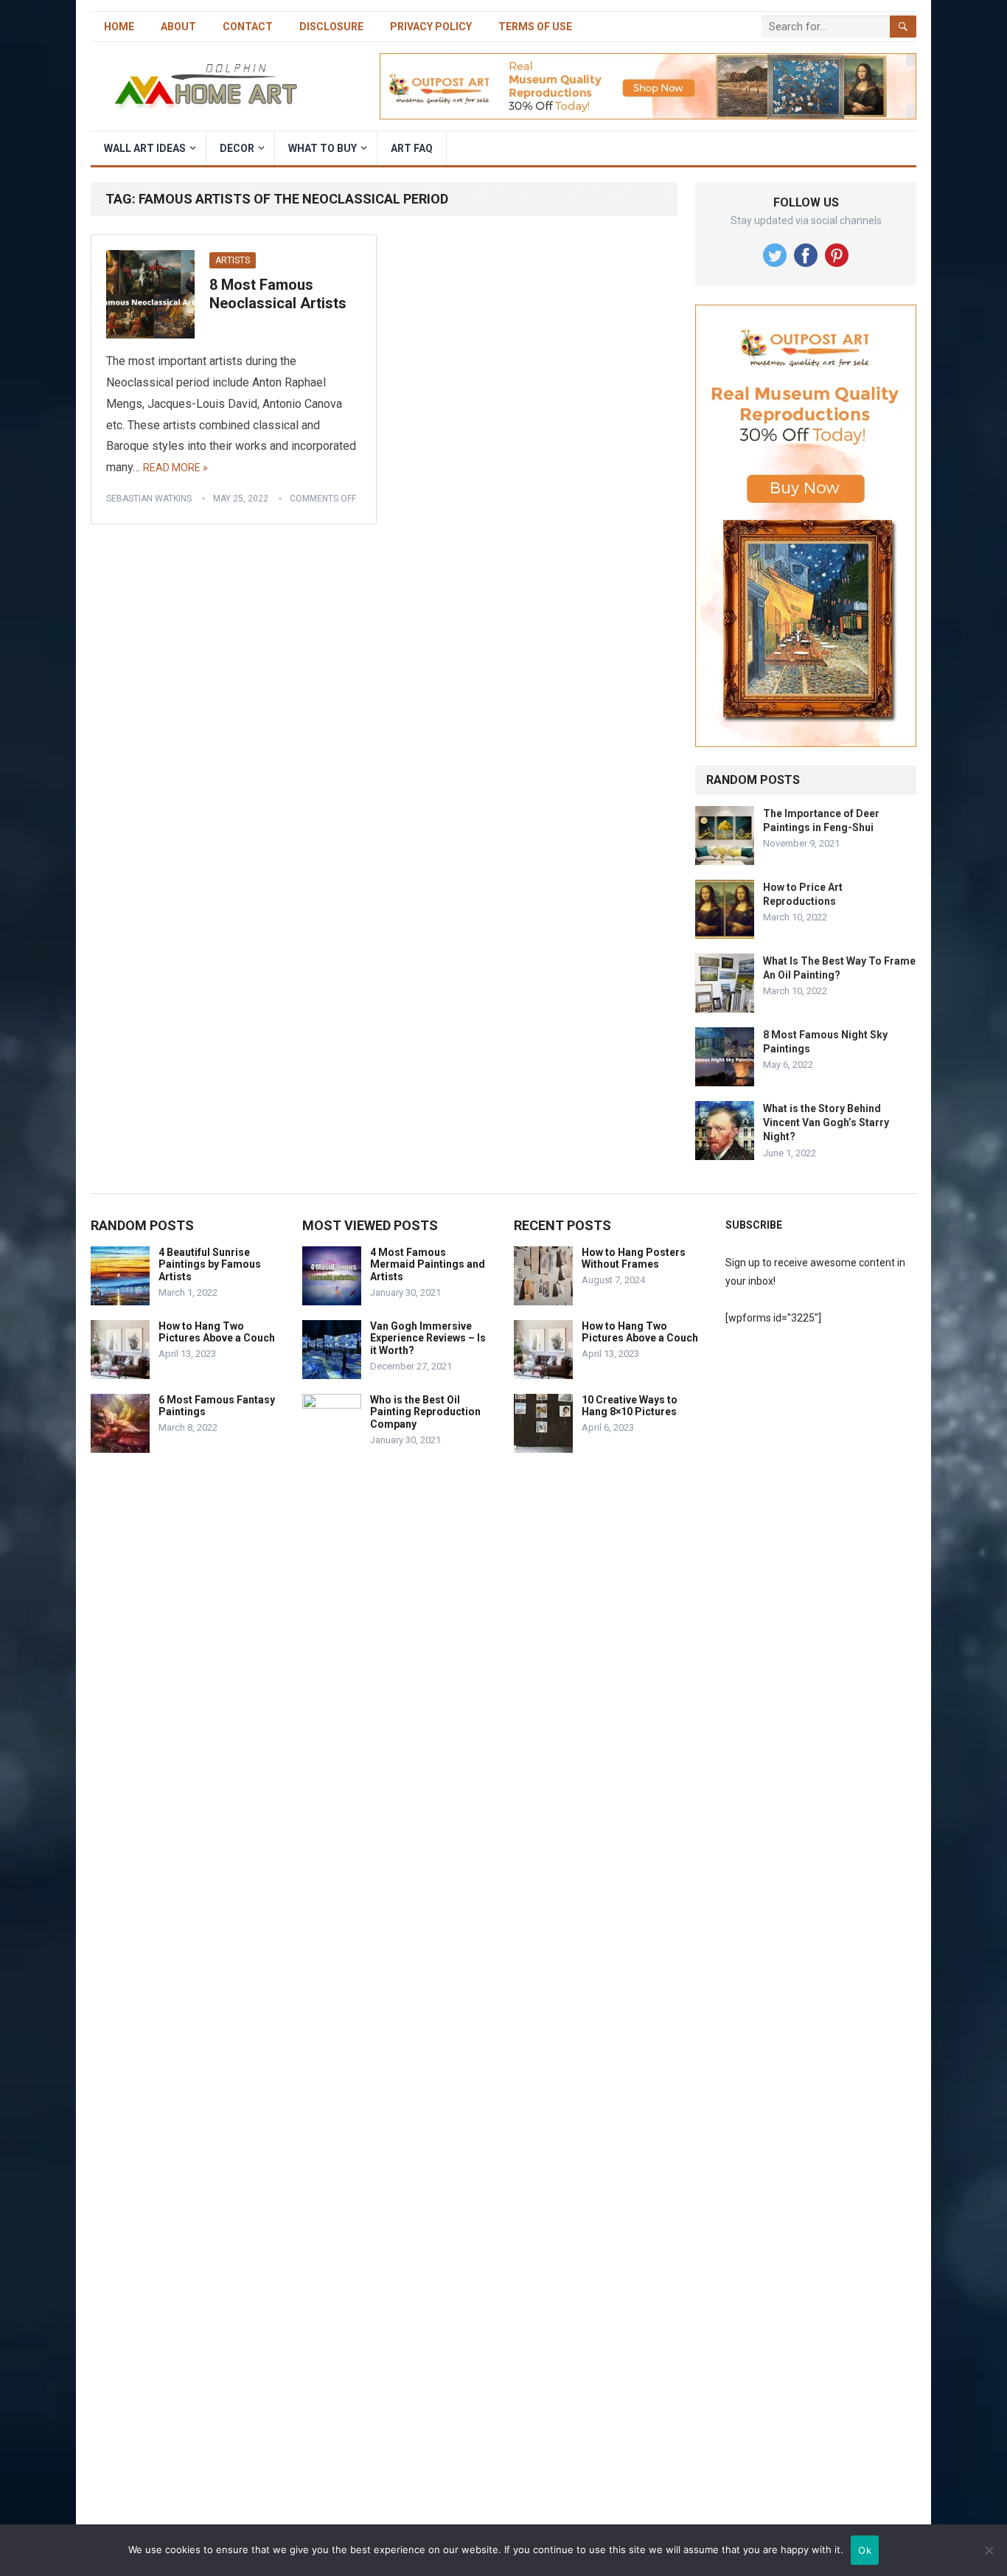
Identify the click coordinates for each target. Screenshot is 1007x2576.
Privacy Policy (431, 27)
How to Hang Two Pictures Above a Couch (217, 1332)
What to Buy (323, 148)
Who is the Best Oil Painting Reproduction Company (425, 1412)
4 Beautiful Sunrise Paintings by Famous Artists (210, 1265)
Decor (237, 148)
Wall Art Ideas (145, 148)
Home (119, 27)
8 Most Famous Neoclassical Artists (278, 294)
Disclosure (331, 27)
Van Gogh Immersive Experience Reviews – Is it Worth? (428, 1339)
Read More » (175, 468)
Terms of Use (535, 27)
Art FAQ (412, 148)
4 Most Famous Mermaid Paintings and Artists (428, 1265)
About (178, 27)
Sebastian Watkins (149, 499)
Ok (865, 2550)
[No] (989, 2550)
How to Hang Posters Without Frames (634, 1259)
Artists (233, 260)
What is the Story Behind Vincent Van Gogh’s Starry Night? (826, 1122)
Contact (248, 27)
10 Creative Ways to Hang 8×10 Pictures (630, 1406)
